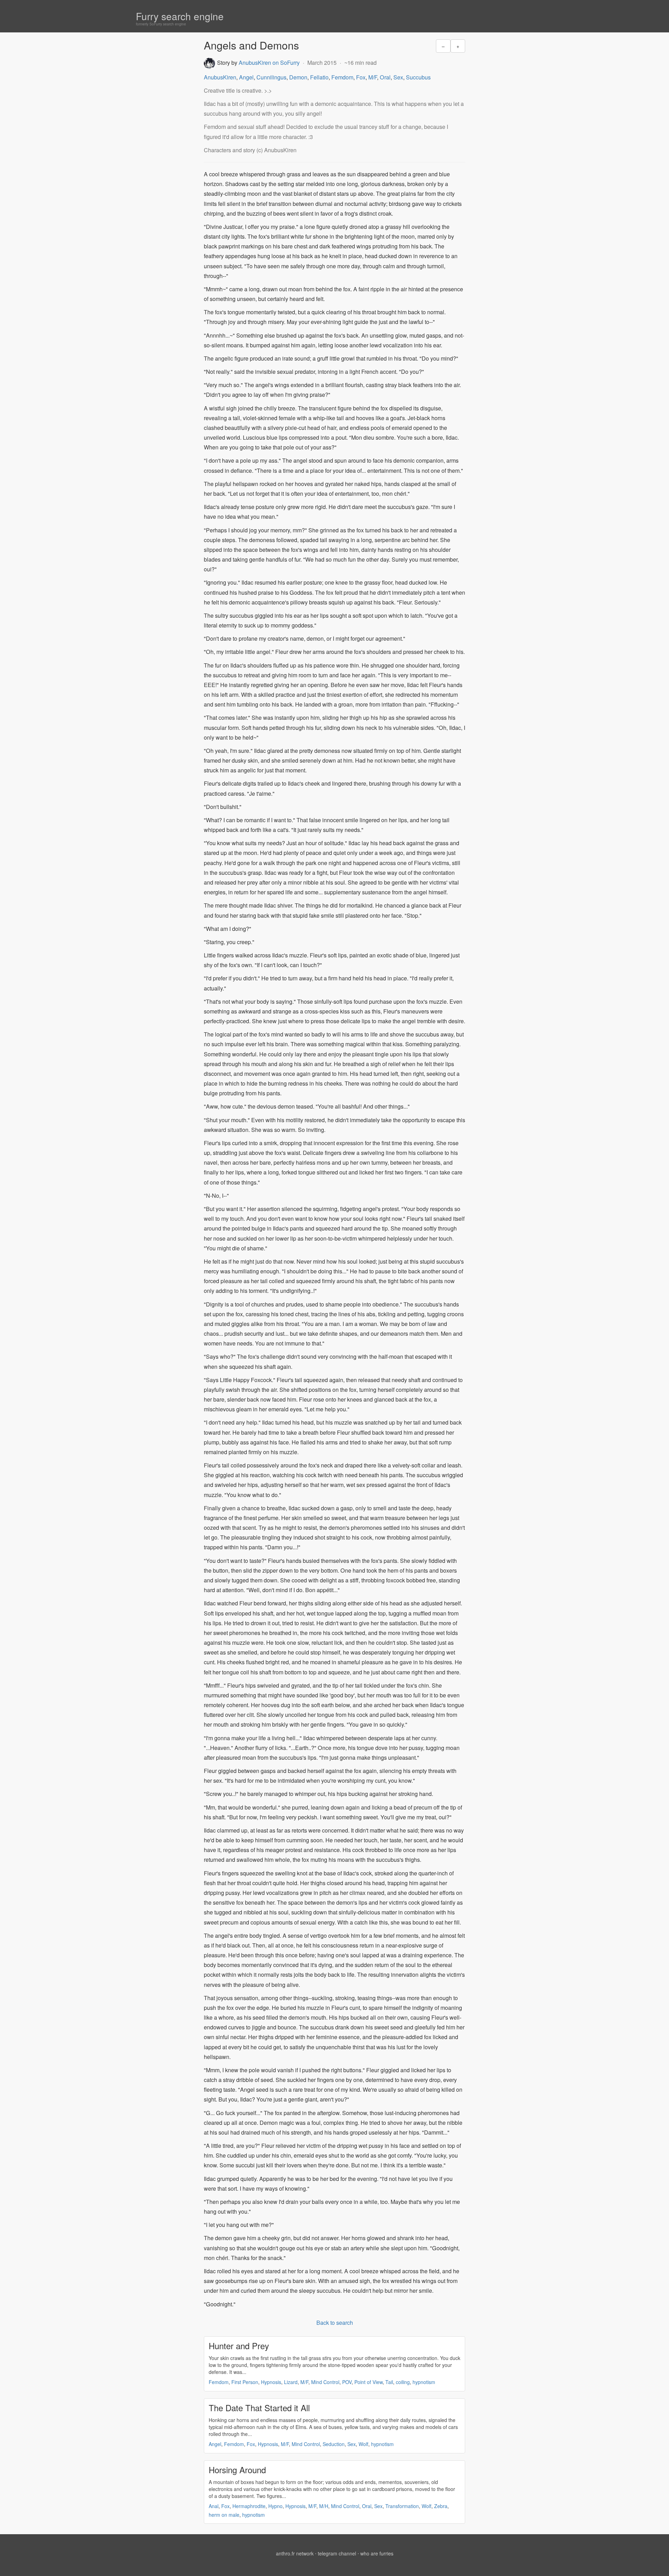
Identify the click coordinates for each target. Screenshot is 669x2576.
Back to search (335, 2323)
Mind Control (325, 2382)
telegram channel (337, 2553)
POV (347, 2382)
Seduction (334, 2444)
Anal (214, 2506)
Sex (398, 77)
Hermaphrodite (249, 2506)
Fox (361, 77)
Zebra (441, 2506)
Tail (389, 2382)
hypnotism (424, 2382)
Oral (385, 77)
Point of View (368, 2382)
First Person (245, 2382)
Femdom (342, 77)
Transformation (402, 2506)
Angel (246, 77)
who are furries (377, 2553)
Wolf (363, 2444)
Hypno (275, 2506)
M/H (324, 2506)
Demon (298, 77)
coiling (403, 2382)
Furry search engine (180, 16)
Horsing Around (237, 2470)
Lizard (291, 2382)
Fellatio (319, 77)
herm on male (224, 2515)
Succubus (418, 77)
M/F (373, 77)
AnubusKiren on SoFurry (269, 63)
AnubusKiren (220, 77)
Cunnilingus (271, 77)
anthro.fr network (295, 2553)
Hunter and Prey (239, 2346)
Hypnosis (271, 2382)
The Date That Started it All (259, 2408)
